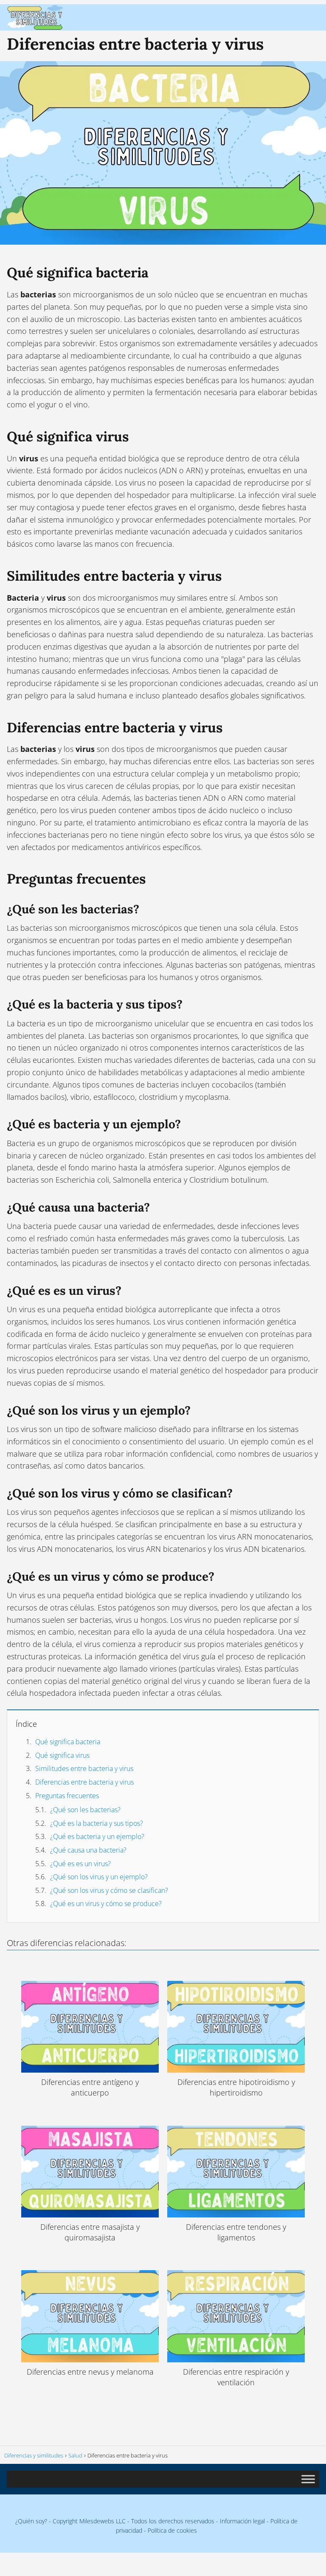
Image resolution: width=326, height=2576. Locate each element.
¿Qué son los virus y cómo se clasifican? (109, 1890)
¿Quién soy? (31, 2521)
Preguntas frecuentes (67, 1796)
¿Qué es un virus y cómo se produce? (106, 1904)
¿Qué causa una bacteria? (88, 1850)
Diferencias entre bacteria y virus (84, 1782)
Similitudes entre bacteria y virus (84, 1768)
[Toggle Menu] (308, 2479)
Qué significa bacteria (68, 1742)
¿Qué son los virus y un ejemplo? (99, 1877)
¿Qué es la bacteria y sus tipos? (97, 1823)
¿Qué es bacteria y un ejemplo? (97, 1836)
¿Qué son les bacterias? (85, 1810)
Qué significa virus (62, 1755)
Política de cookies (172, 2530)
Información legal (242, 2521)
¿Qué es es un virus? (80, 1864)
